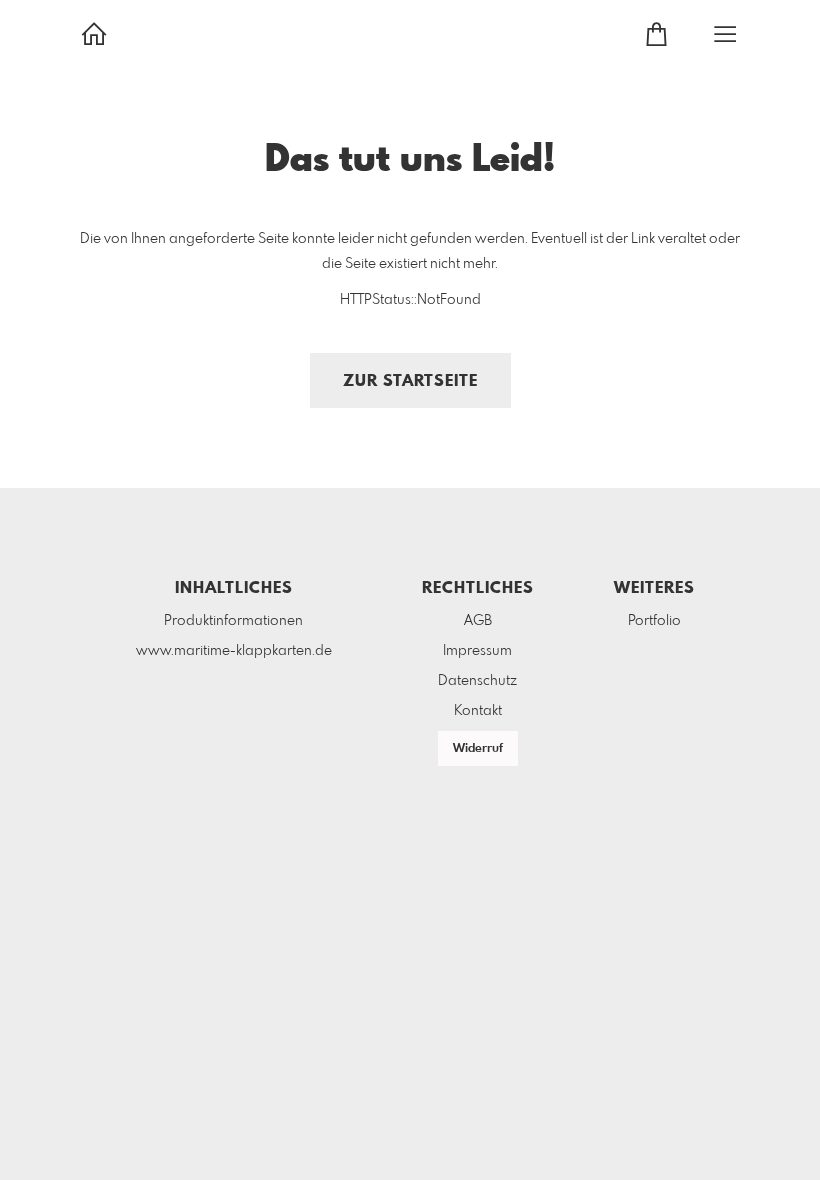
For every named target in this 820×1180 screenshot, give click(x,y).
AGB (478, 621)
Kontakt (478, 711)
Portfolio (654, 621)
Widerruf (478, 749)
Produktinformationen (233, 621)
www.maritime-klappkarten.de (234, 651)
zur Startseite (410, 381)
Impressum (477, 651)
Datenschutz (477, 681)
